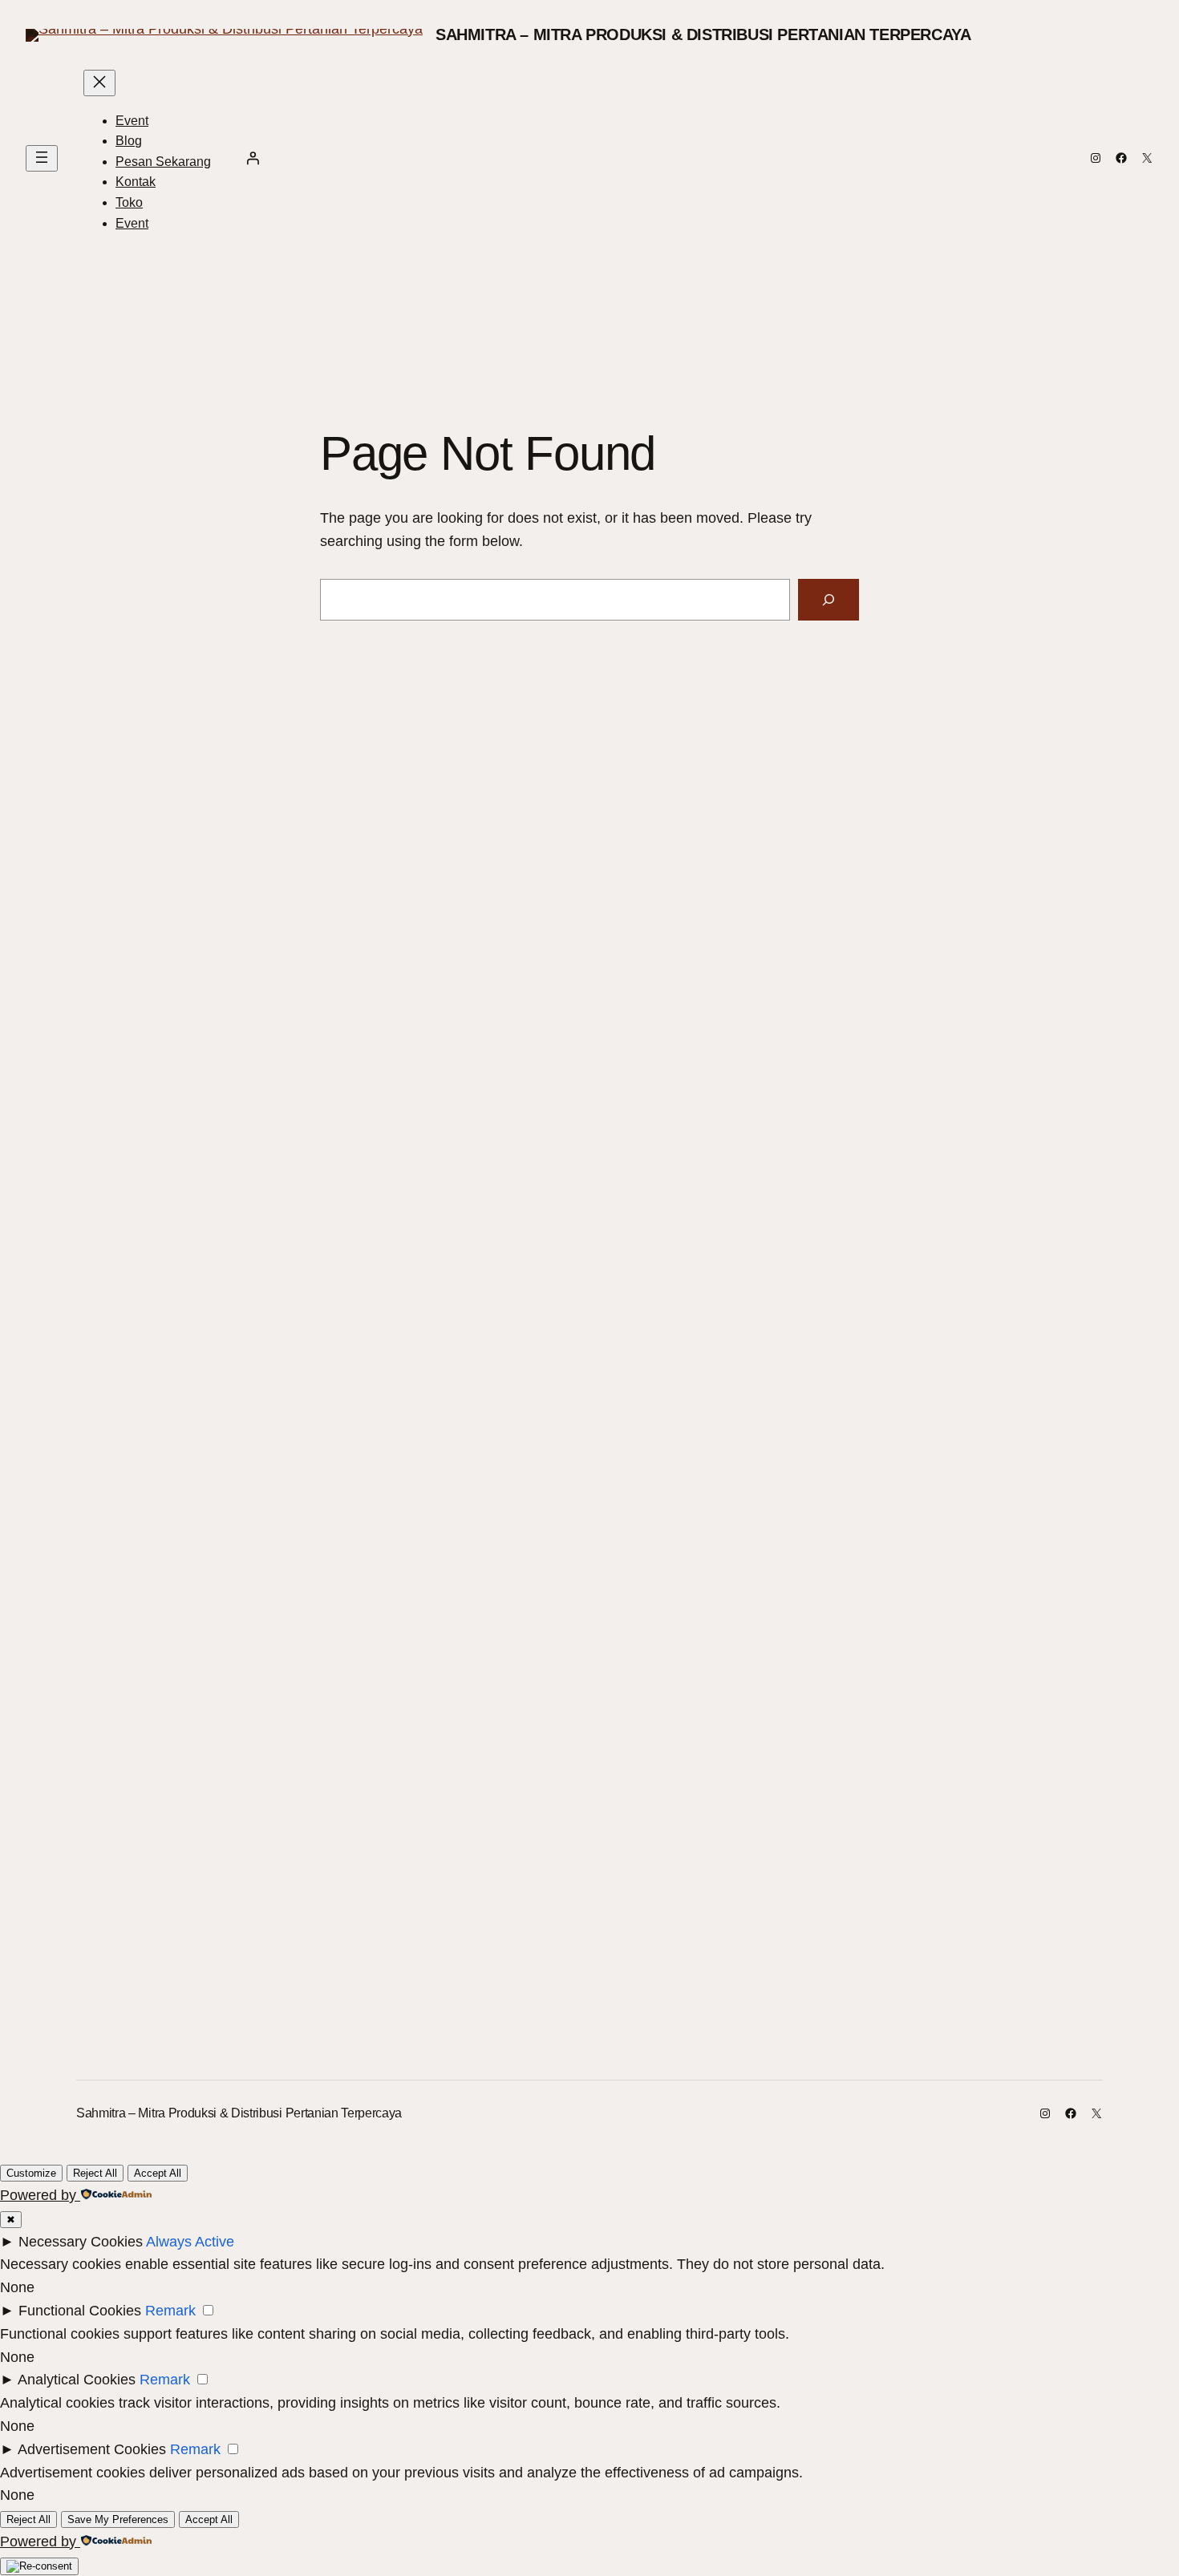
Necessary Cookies (81, 2242)
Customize (31, 2173)
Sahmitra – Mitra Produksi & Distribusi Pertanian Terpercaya (703, 34)
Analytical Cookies (77, 2380)
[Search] (829, 600)
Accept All (158, 2173)
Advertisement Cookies (92, 2449)
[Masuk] (253, 158)
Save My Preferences (118, 2519)
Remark (170, 2311)
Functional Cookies (80, 2311)
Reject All (95, 2173)
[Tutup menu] (99, 83)
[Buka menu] (42, 158)
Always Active (190, 2242)
